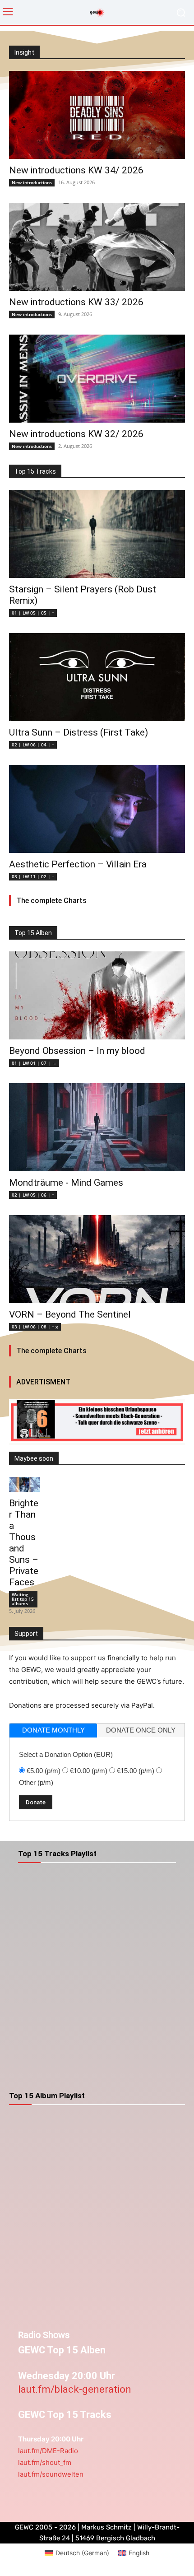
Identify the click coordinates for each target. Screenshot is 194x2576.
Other (36, 1782)
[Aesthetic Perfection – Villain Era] (97, 809)
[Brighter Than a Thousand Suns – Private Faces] (24, 1485)
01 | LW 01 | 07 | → (34, 1063)
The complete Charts (51, 901)
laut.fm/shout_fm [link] (45, 2462)
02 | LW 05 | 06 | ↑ (33, 1195)
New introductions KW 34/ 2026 (76, 170)
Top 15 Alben (33, 933)
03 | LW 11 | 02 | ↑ (33, 876)
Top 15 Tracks (35, 471)
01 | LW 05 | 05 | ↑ (33, 613)
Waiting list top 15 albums (23, 1599)
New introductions (32, 182)
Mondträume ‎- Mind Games (66, 1183)
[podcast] (97, 1422)
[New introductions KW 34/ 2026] (97, 115)
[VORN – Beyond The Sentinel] (97, 1259)
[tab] (53, 1731)
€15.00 (136, 1771)
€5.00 (44, 1771)
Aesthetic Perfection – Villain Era (78, 864)
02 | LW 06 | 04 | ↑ (33, 745)
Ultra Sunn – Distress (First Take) (79, 732)
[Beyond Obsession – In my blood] (97, 995)
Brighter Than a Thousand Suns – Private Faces (24, 1543)
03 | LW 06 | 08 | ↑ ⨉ (35, 1327)
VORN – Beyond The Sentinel (70, 1314)
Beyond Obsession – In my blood (77, 1051)
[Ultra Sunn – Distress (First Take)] (97, 677)
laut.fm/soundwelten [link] (51, 2474)
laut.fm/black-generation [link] (75, 2389)
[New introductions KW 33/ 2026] (97, 247)
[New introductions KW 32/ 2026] (97, 379)
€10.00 (89, 1771)
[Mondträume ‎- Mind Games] (97, 1127)
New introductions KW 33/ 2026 (76, 302)
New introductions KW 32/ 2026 (76, 434)
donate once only (141, 1730)
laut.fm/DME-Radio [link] (48, 2451)
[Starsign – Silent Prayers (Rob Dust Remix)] (97, 534)
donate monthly (53, 1730)
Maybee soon (34, 1458)
